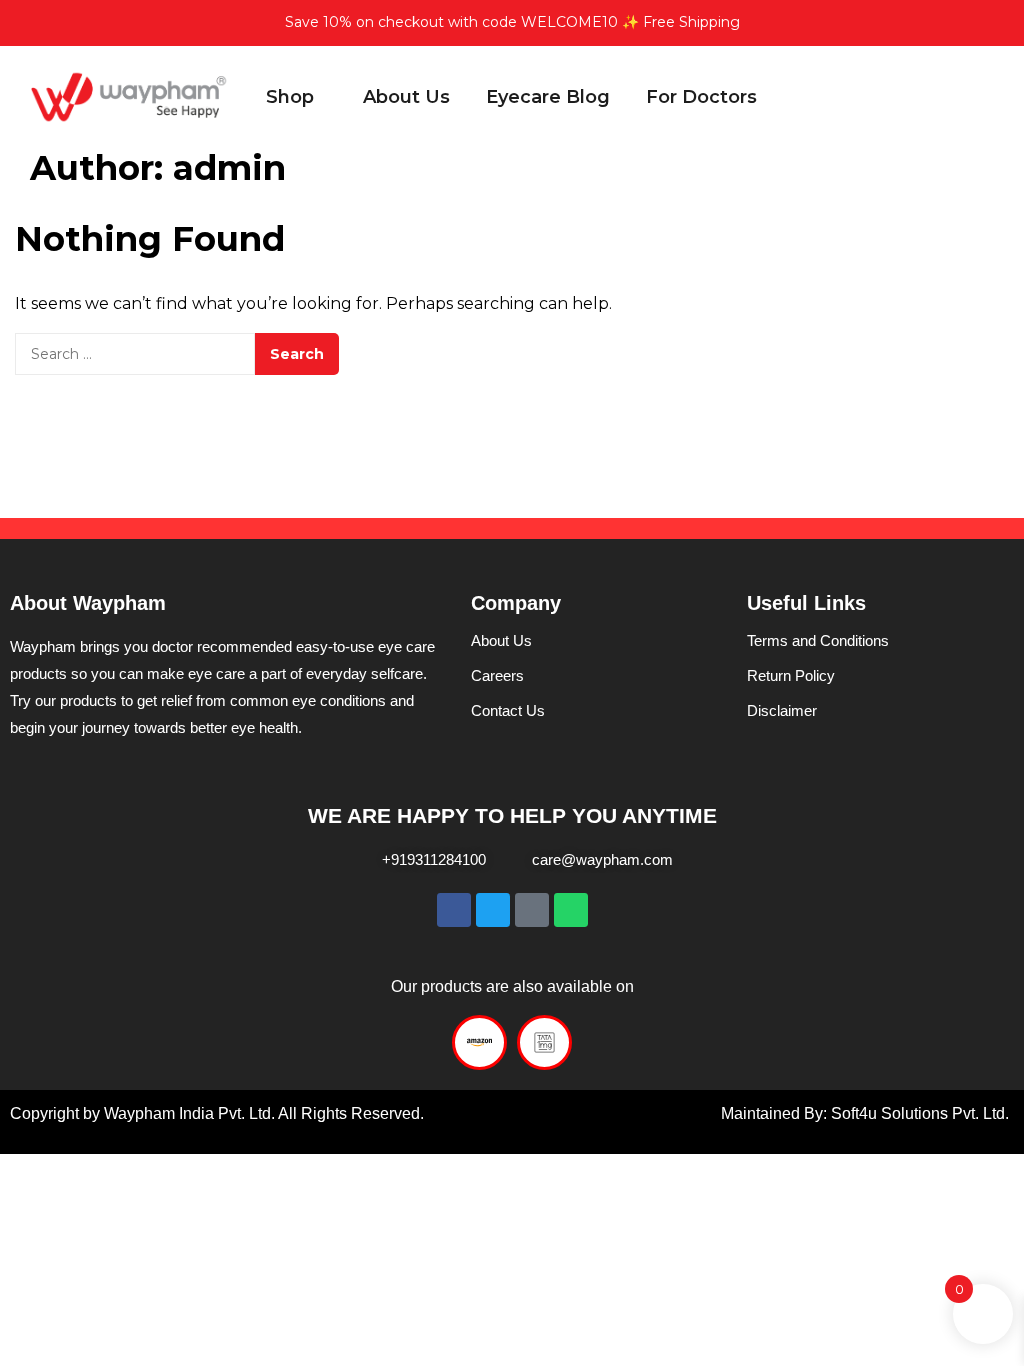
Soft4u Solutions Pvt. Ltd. (918, 1113)
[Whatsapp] (571, 910)
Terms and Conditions (818, 640)
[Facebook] (454, 910)
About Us (501, 640)
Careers (497, 675)
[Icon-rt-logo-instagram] (532, 910)
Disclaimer (782, 710)
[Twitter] (493, 910)
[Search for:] (135, 354)
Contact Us (508, 710)
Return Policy (791, 675)
